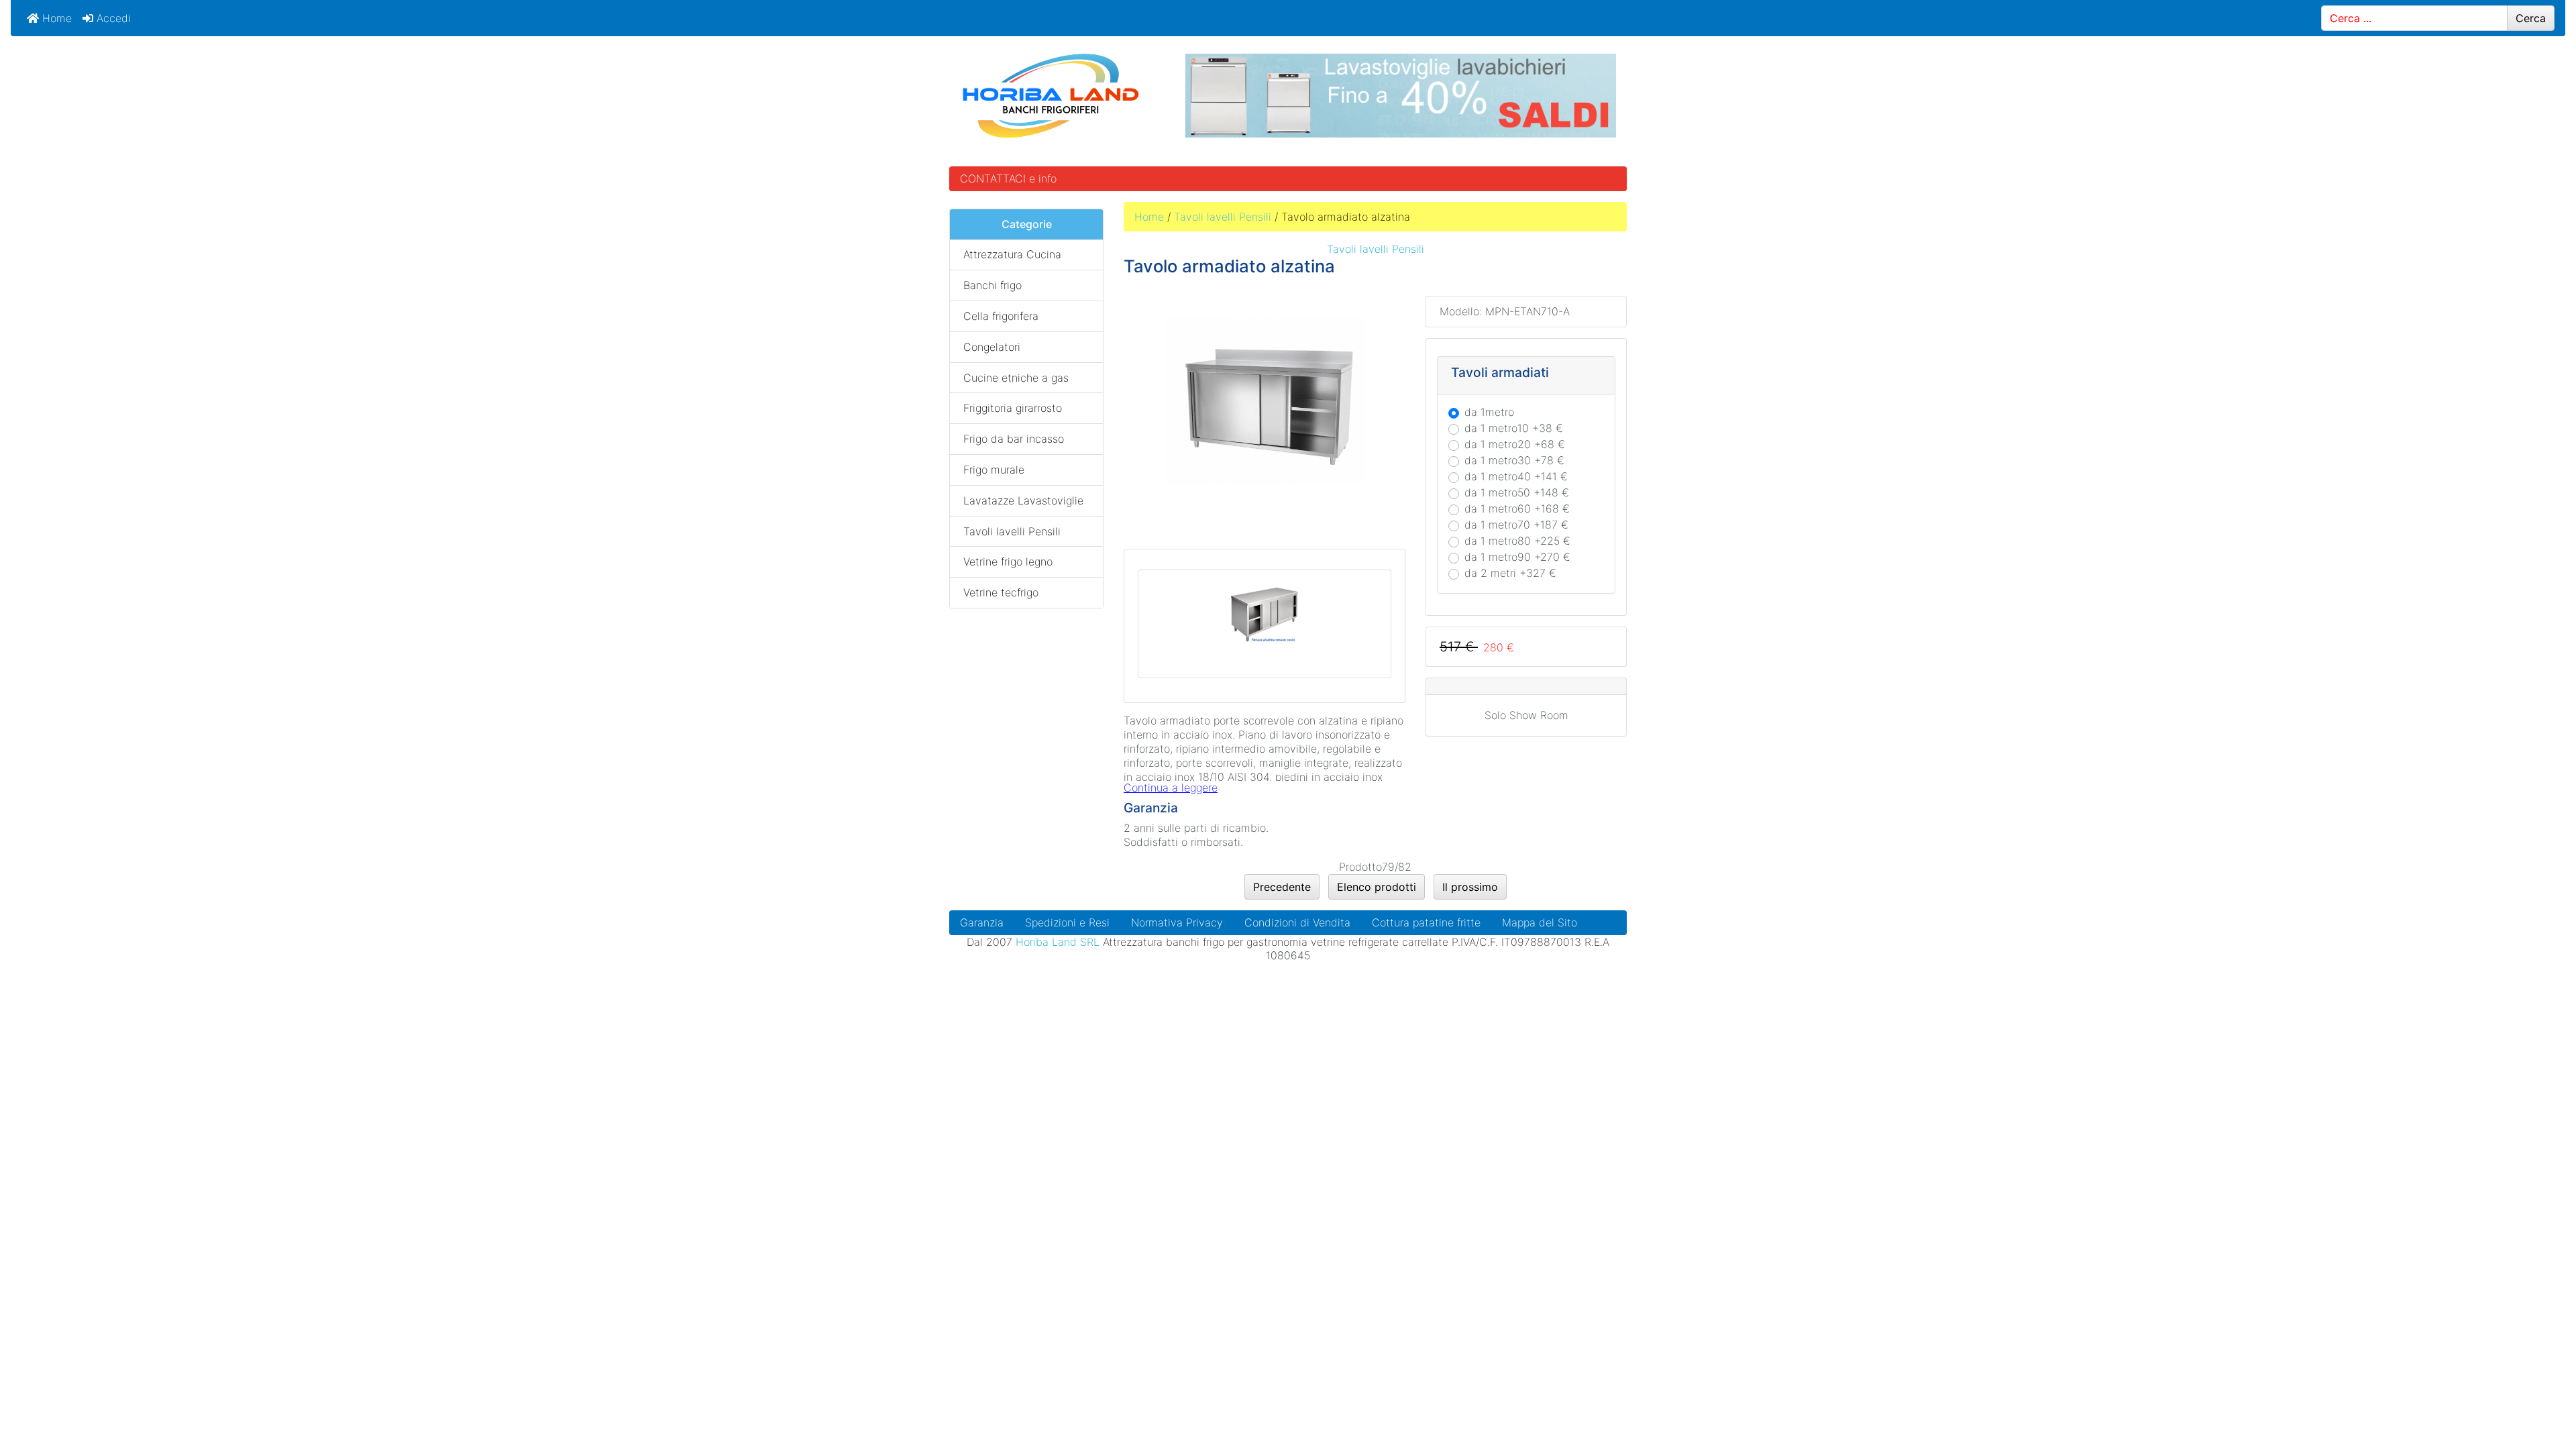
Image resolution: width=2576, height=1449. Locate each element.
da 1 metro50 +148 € (1517, 492)
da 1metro (1489, 412)
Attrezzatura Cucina (1012, 254)
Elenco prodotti (1377, 887)
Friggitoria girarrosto (1013, 408)
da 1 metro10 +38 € (1514, 428)
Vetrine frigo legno (1008, 561)
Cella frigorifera (1001, 316)
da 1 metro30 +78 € (1514, 460)
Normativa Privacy (1177, 922)
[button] (2535, 1409)
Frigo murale (994, 470)
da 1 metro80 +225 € (1517, 541)
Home (55, 18)
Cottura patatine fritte (1426, 922)
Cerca (2531, 18)
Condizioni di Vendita (1297, 922)
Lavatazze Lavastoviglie (1023, 500)
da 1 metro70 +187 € (1516, 525)
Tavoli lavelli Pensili (1223, 217)
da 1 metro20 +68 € (1515, 444)
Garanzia (982, 922)
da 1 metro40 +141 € (1516, 476)
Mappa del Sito (1540, 922)
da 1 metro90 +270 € (1517, 557)
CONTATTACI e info (1008, 178)
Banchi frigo (992, 285)
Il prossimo (1470, 887)
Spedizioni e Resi (1067, 922)
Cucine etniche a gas (1016, 378)
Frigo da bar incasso (1014, 439)
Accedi (112, 18)
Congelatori (992, 347)
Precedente (1282, 887)
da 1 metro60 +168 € (1517, 508)
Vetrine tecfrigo (1001, 592)
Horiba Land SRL (1058, 942)
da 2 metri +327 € (1510, 573)
